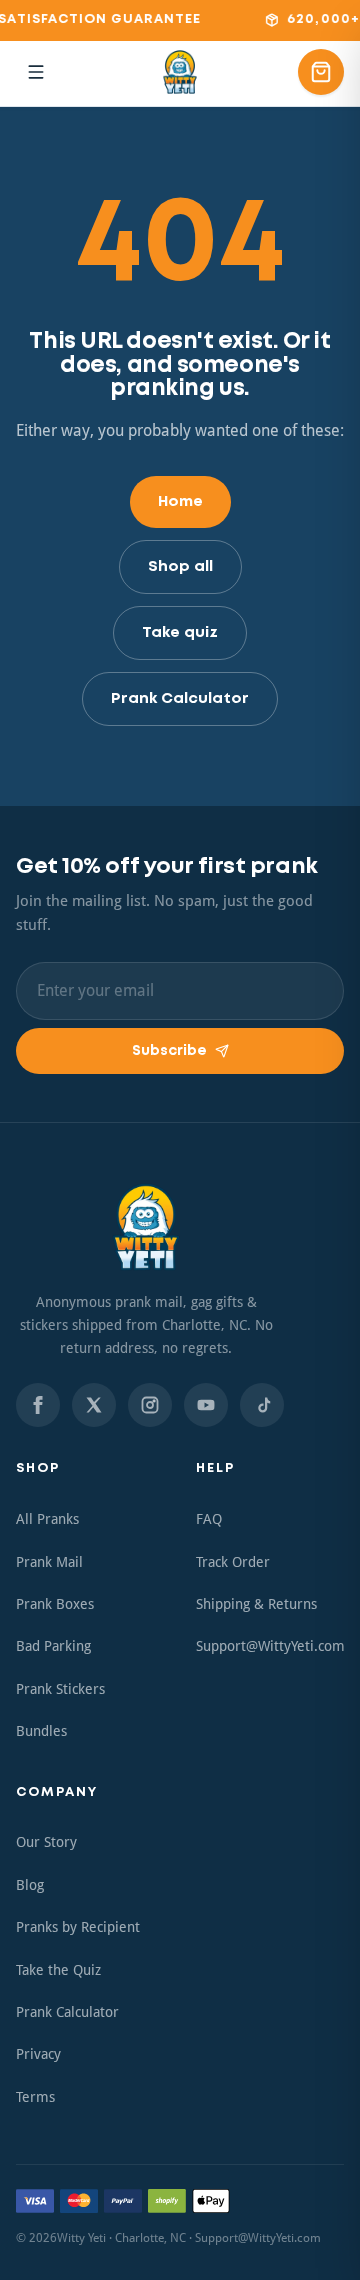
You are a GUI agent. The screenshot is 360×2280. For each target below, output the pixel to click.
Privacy (38, 2054)
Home (180, 502)
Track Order (233, 1562)
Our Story (46, 1842)
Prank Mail (49, 1562)
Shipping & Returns (256, 1604)
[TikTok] (262, 1405)
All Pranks (47, 1519)
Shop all (180, 567)
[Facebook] (38, 1405)
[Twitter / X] (94, 1405)
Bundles (41, 1731)
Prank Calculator (180, 699)
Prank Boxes (55, 1604)
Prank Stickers (60, 1689)
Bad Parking (53, 1646)
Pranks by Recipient (78, 1927)
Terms (35, 2097)
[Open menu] (36, 72)
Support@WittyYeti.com (270, 1646)
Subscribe (169, 1051)
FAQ (209, 1519)
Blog (30, 1885)
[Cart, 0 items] (321, 72)
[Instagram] (150, 1405)
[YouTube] (206, 1405)
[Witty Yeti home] (180, 72)
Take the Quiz (58, 1970)
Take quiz (180, 633)
